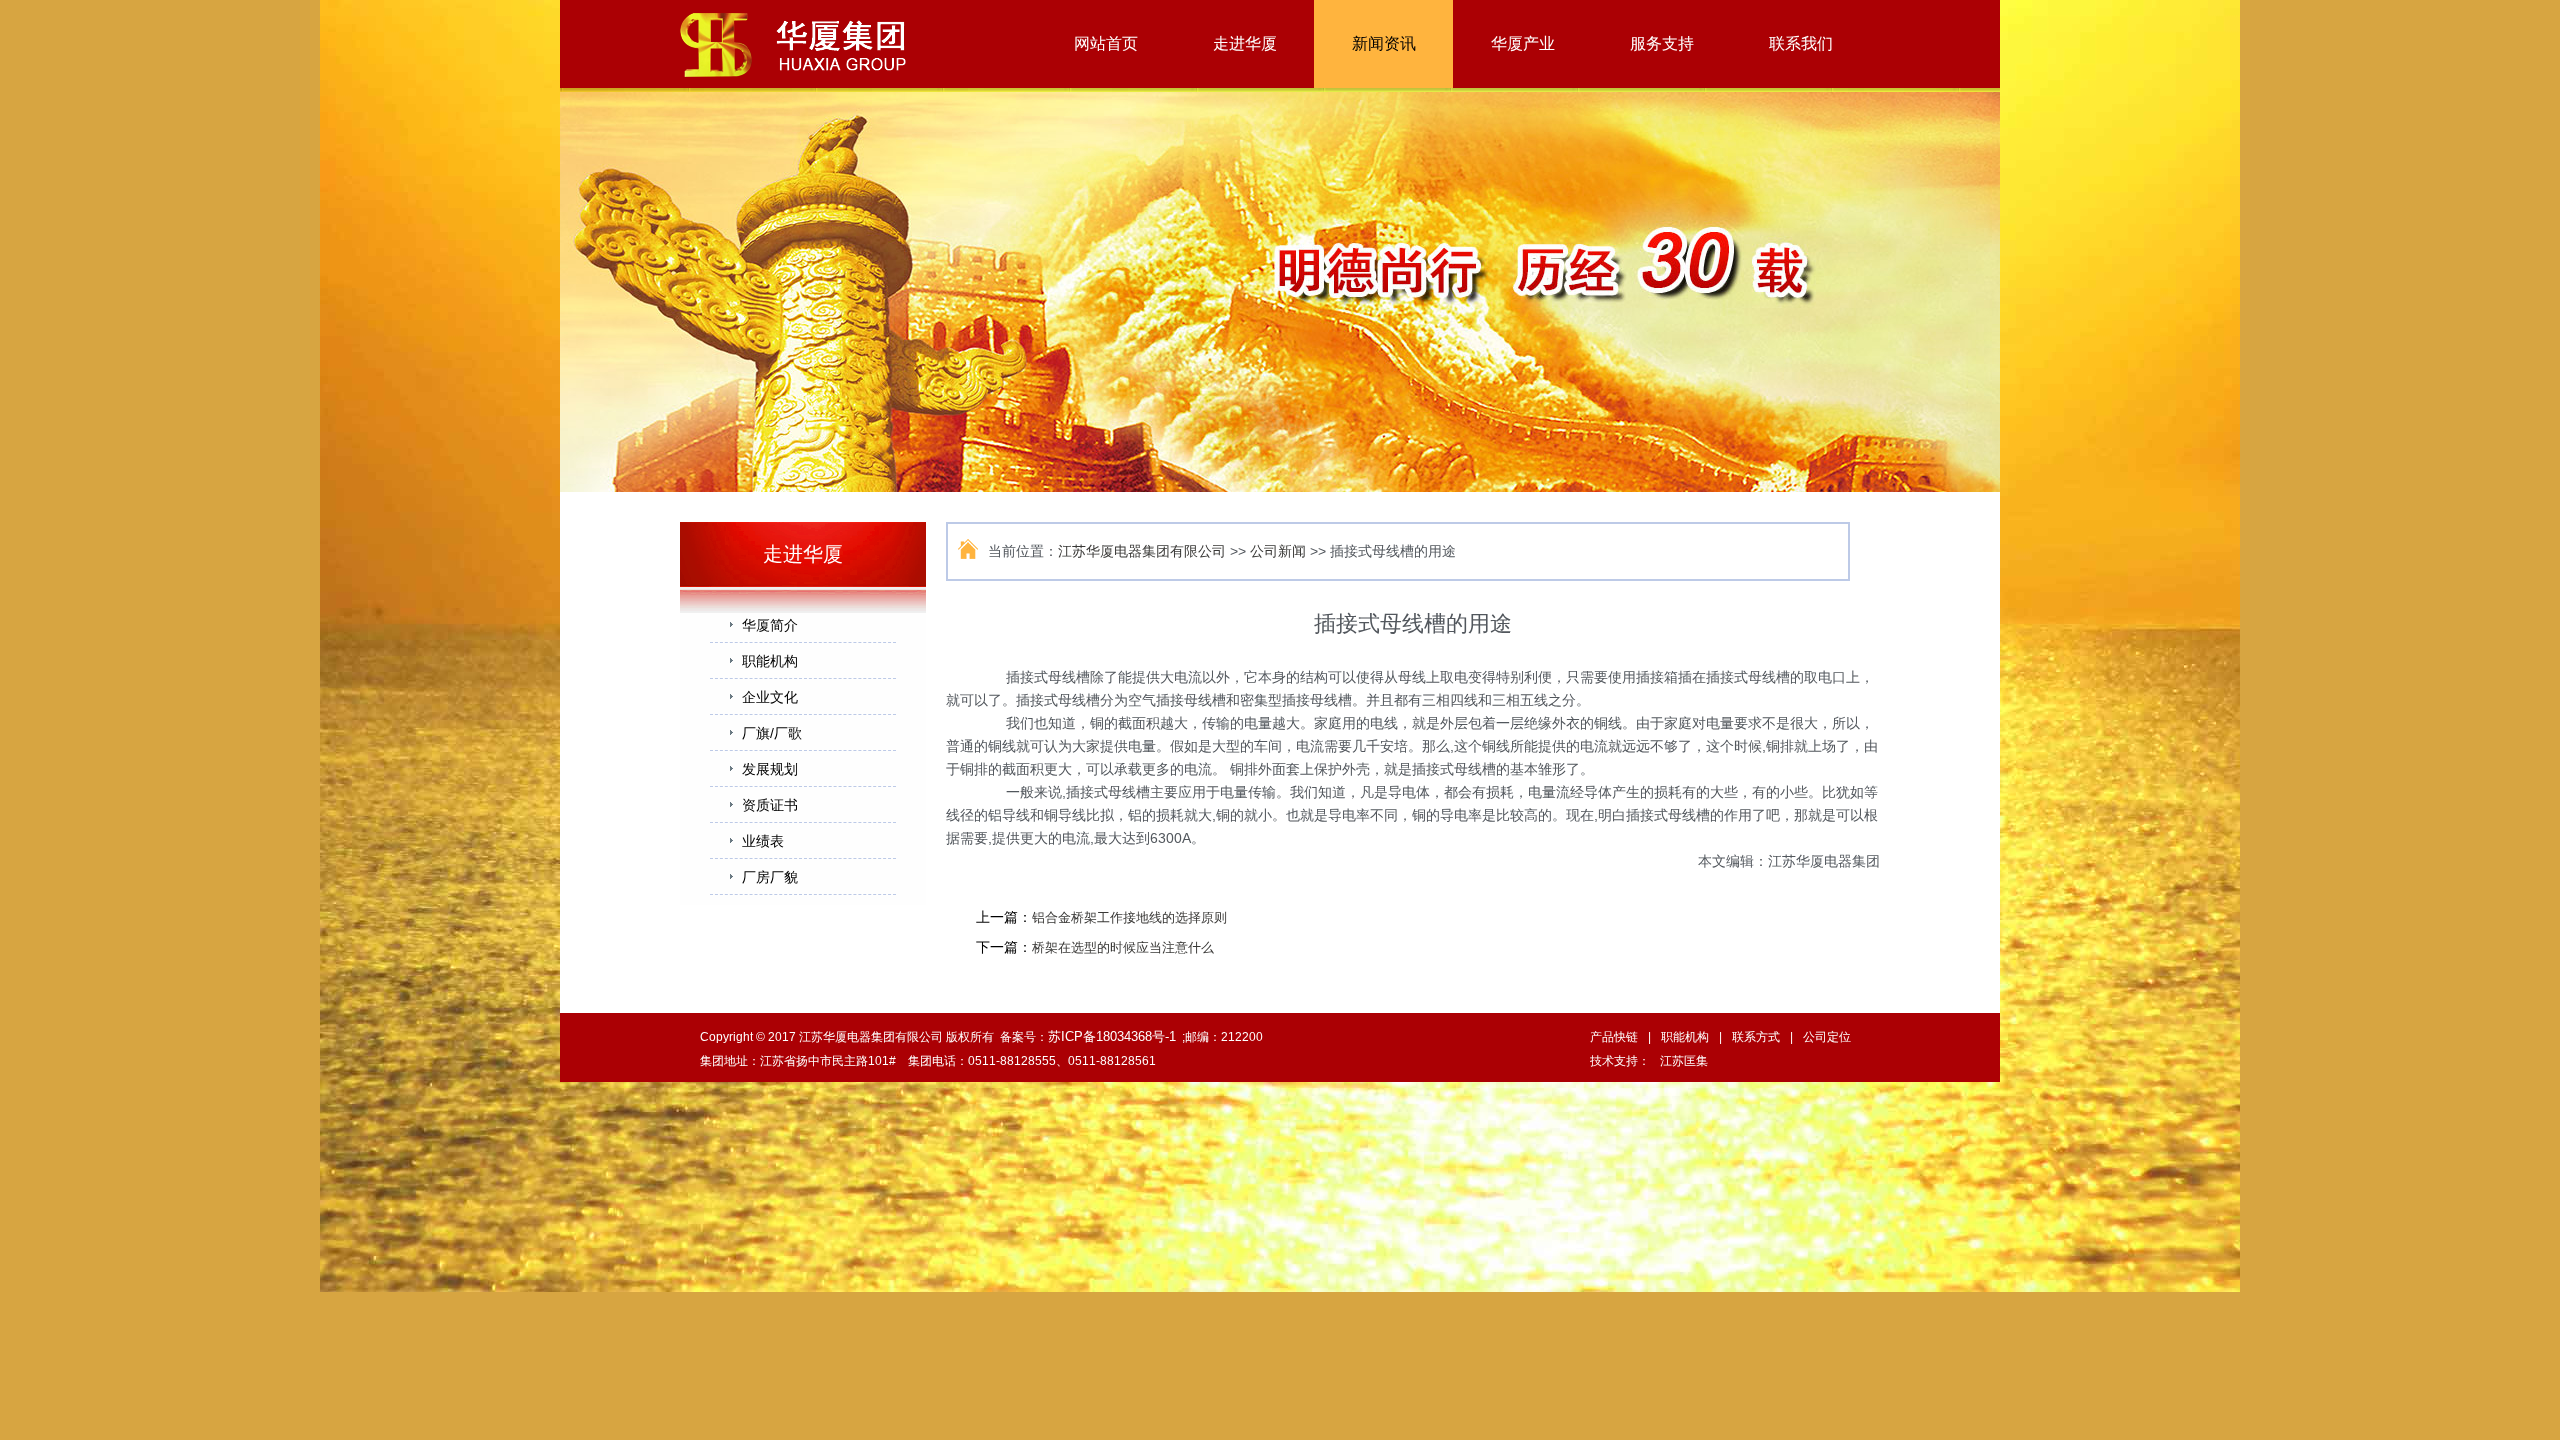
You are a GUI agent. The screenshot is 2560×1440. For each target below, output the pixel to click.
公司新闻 (1278, 551)
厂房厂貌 (770, 877)
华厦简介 (770, 625)
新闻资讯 (1384, 43)
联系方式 (1756, 1037)
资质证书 (770, 805)
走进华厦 (1245, 43)
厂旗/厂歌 (772, 733)
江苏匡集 (1684, 1061)
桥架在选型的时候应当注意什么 (1123, 947)
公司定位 (1827, 1037)
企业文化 (770, 697)
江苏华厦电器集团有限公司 (1142, 551)
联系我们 (1801, 43)
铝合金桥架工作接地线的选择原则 (1129, 917)
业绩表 (763, 841)
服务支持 (1662, 43)
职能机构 (770, 661)
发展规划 (770, 769)
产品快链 (1614, 1037)
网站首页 (1106, 43)
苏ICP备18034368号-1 (1112, 1036)
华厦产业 (1523, 43)
